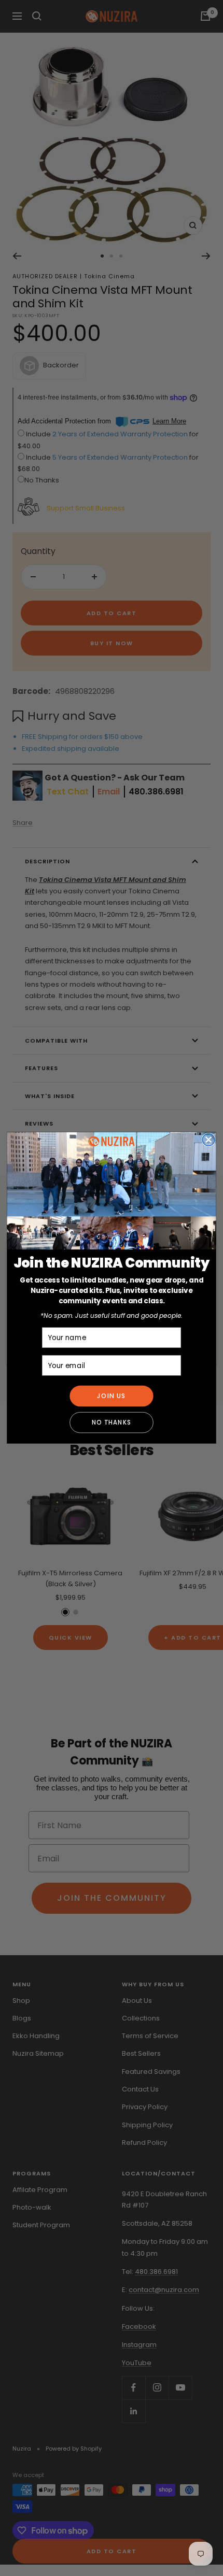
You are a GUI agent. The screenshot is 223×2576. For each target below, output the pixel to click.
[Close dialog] (208, 1140)
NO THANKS (112, 1422)
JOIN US (112, 1396)
